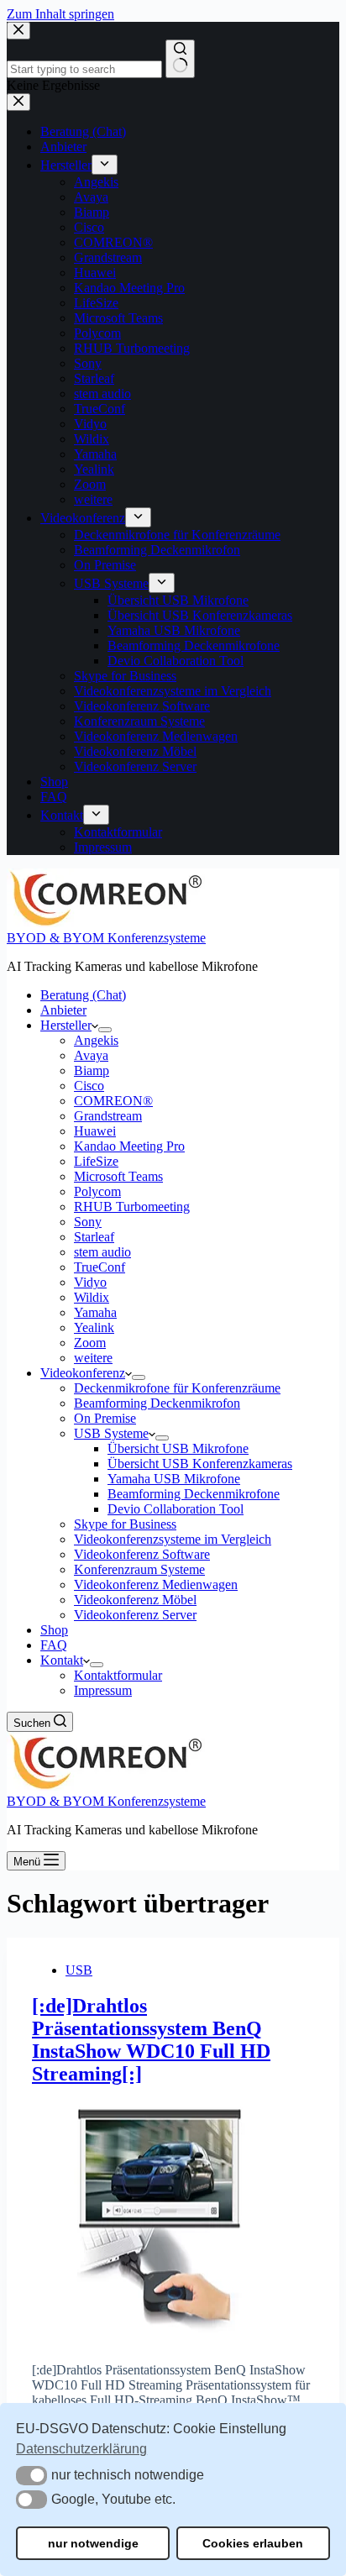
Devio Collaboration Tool (176, 1509)
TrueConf (100, 1267)
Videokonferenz (83, 1373)
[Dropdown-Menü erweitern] (105, 1030)
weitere (93, 1358)
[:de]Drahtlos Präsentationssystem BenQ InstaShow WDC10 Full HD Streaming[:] (151, 2040)
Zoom (90, 1343)
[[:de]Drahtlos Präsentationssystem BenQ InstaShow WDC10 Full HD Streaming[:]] (173, 2217)
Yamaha (95, 1312)
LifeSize (96, 1161)
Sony (88, 1222)
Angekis (96, 1040)
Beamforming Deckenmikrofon (157, 1403)
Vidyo (90, 1282)
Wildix (92, 1297)
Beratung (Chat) (83, 995)
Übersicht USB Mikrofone (178, 1448)
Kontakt (62, 1660)
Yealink (94, 1327)
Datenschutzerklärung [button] (81, 2449)
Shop (54, 1630)
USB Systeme (111, 1433)
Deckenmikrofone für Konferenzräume (177, 1388)
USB (79, 1970)
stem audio (102, 1252)
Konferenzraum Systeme (139, 1569)
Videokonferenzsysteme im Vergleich (173, 1539)
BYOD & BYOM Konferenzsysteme (106, 938)
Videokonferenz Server (135, 1615)
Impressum (103, 1690)
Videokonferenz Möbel (135, 1600)
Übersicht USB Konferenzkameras (200, 1464)
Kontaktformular (118, 1675)
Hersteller (66, 1025)
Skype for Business (125, 1524)
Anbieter (63, 1010)
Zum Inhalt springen (60, 14)
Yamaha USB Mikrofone (174, 1479)
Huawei (95, 1131)
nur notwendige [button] (93, 2543)
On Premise (105, 1418)
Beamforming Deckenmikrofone (194, 1494)
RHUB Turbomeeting (132, 1207)
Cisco (89, 1086)
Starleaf (94, 1237)
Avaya (91, 1055)
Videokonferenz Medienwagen (156, 1584)
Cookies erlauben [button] (253, 2543)
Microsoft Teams (118, 1176)
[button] (31, 2475)
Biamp (92, 1070)
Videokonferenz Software (142, 1554)
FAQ (54, 1645)
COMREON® (113, 1101)
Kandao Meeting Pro (129, 1146)
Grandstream (108, 1116)
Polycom (97, 1191)
